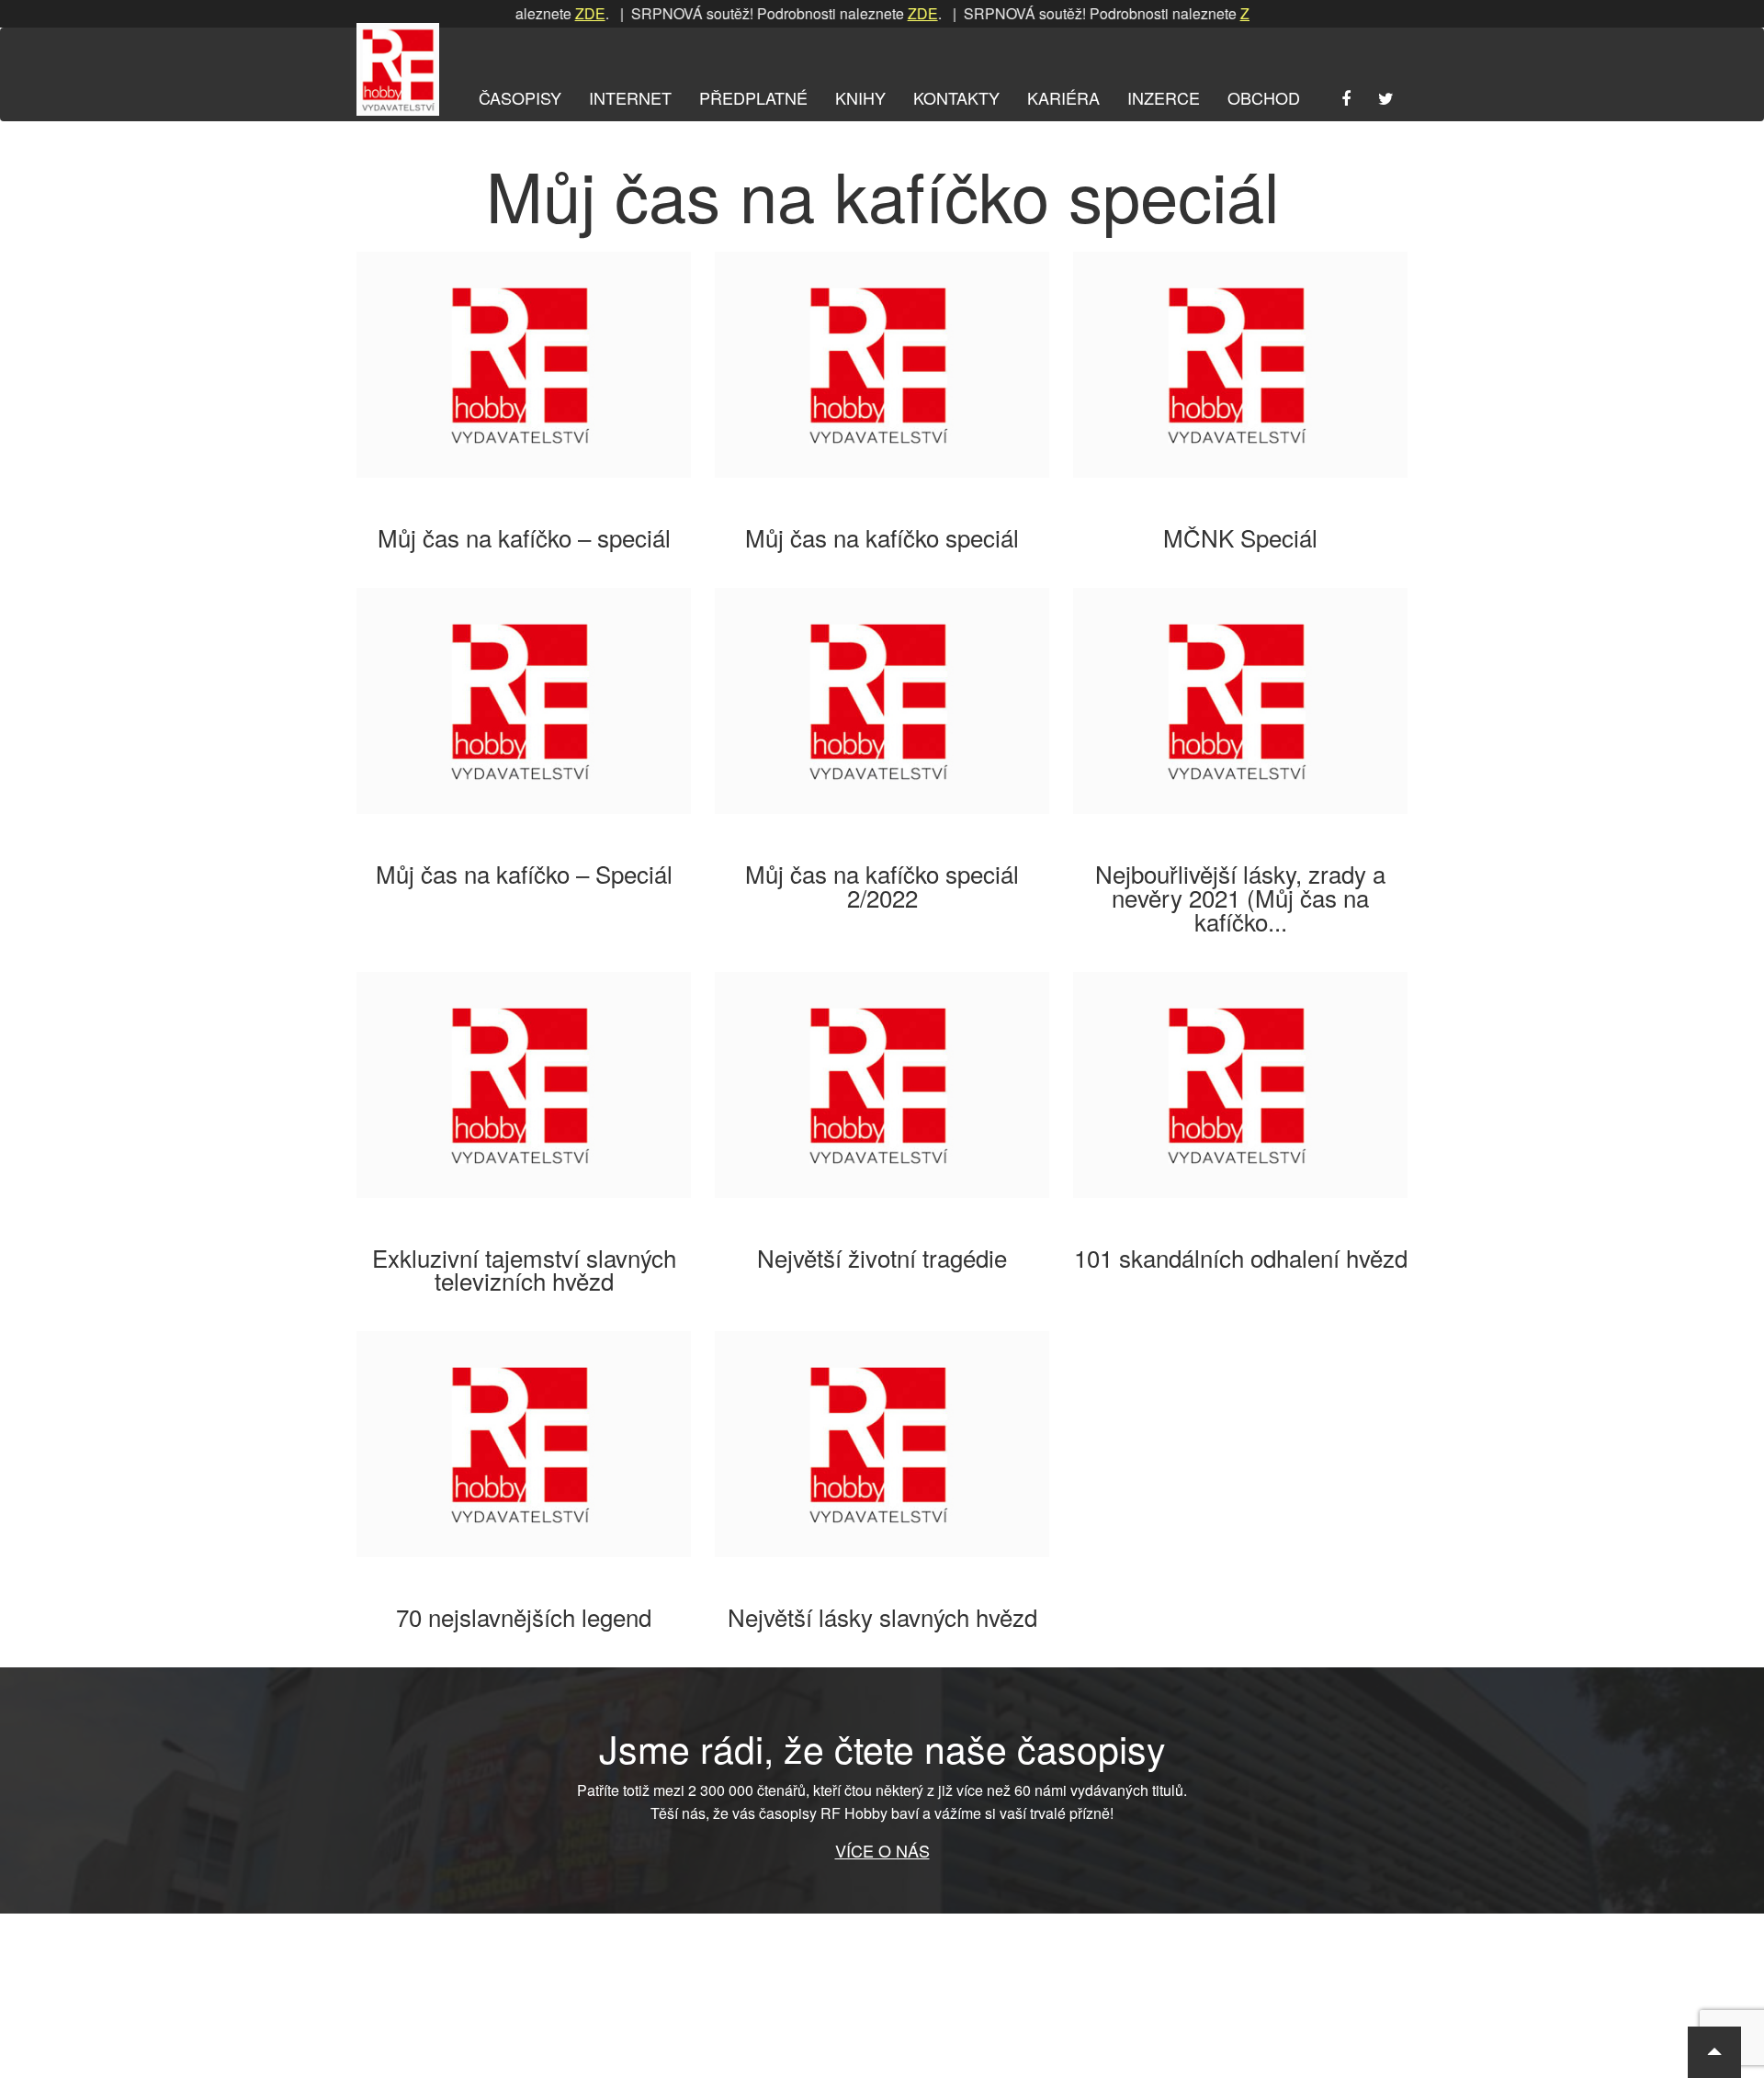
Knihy (860, 97)
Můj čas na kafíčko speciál (882, 537)
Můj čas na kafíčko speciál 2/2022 (882, 885)
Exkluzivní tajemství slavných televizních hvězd (524, 1269)
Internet (630, 97)
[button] (1714, 2052)
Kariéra (1063, 97)
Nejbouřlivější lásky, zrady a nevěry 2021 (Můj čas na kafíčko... (1240, 897)
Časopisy (520, 97)
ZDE (549, 13)
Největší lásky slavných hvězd (882, 1616)
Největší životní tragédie (882, 1257)
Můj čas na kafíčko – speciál (524, 537)
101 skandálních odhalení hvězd (1241, 1257)
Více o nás (882, 1850)
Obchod (1264, 97)
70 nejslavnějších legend (524, 1616)
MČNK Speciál (1240, 537)
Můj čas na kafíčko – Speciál (524, 873)
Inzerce (1164, 97)
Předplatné (753, 97)
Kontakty (956, 97)
